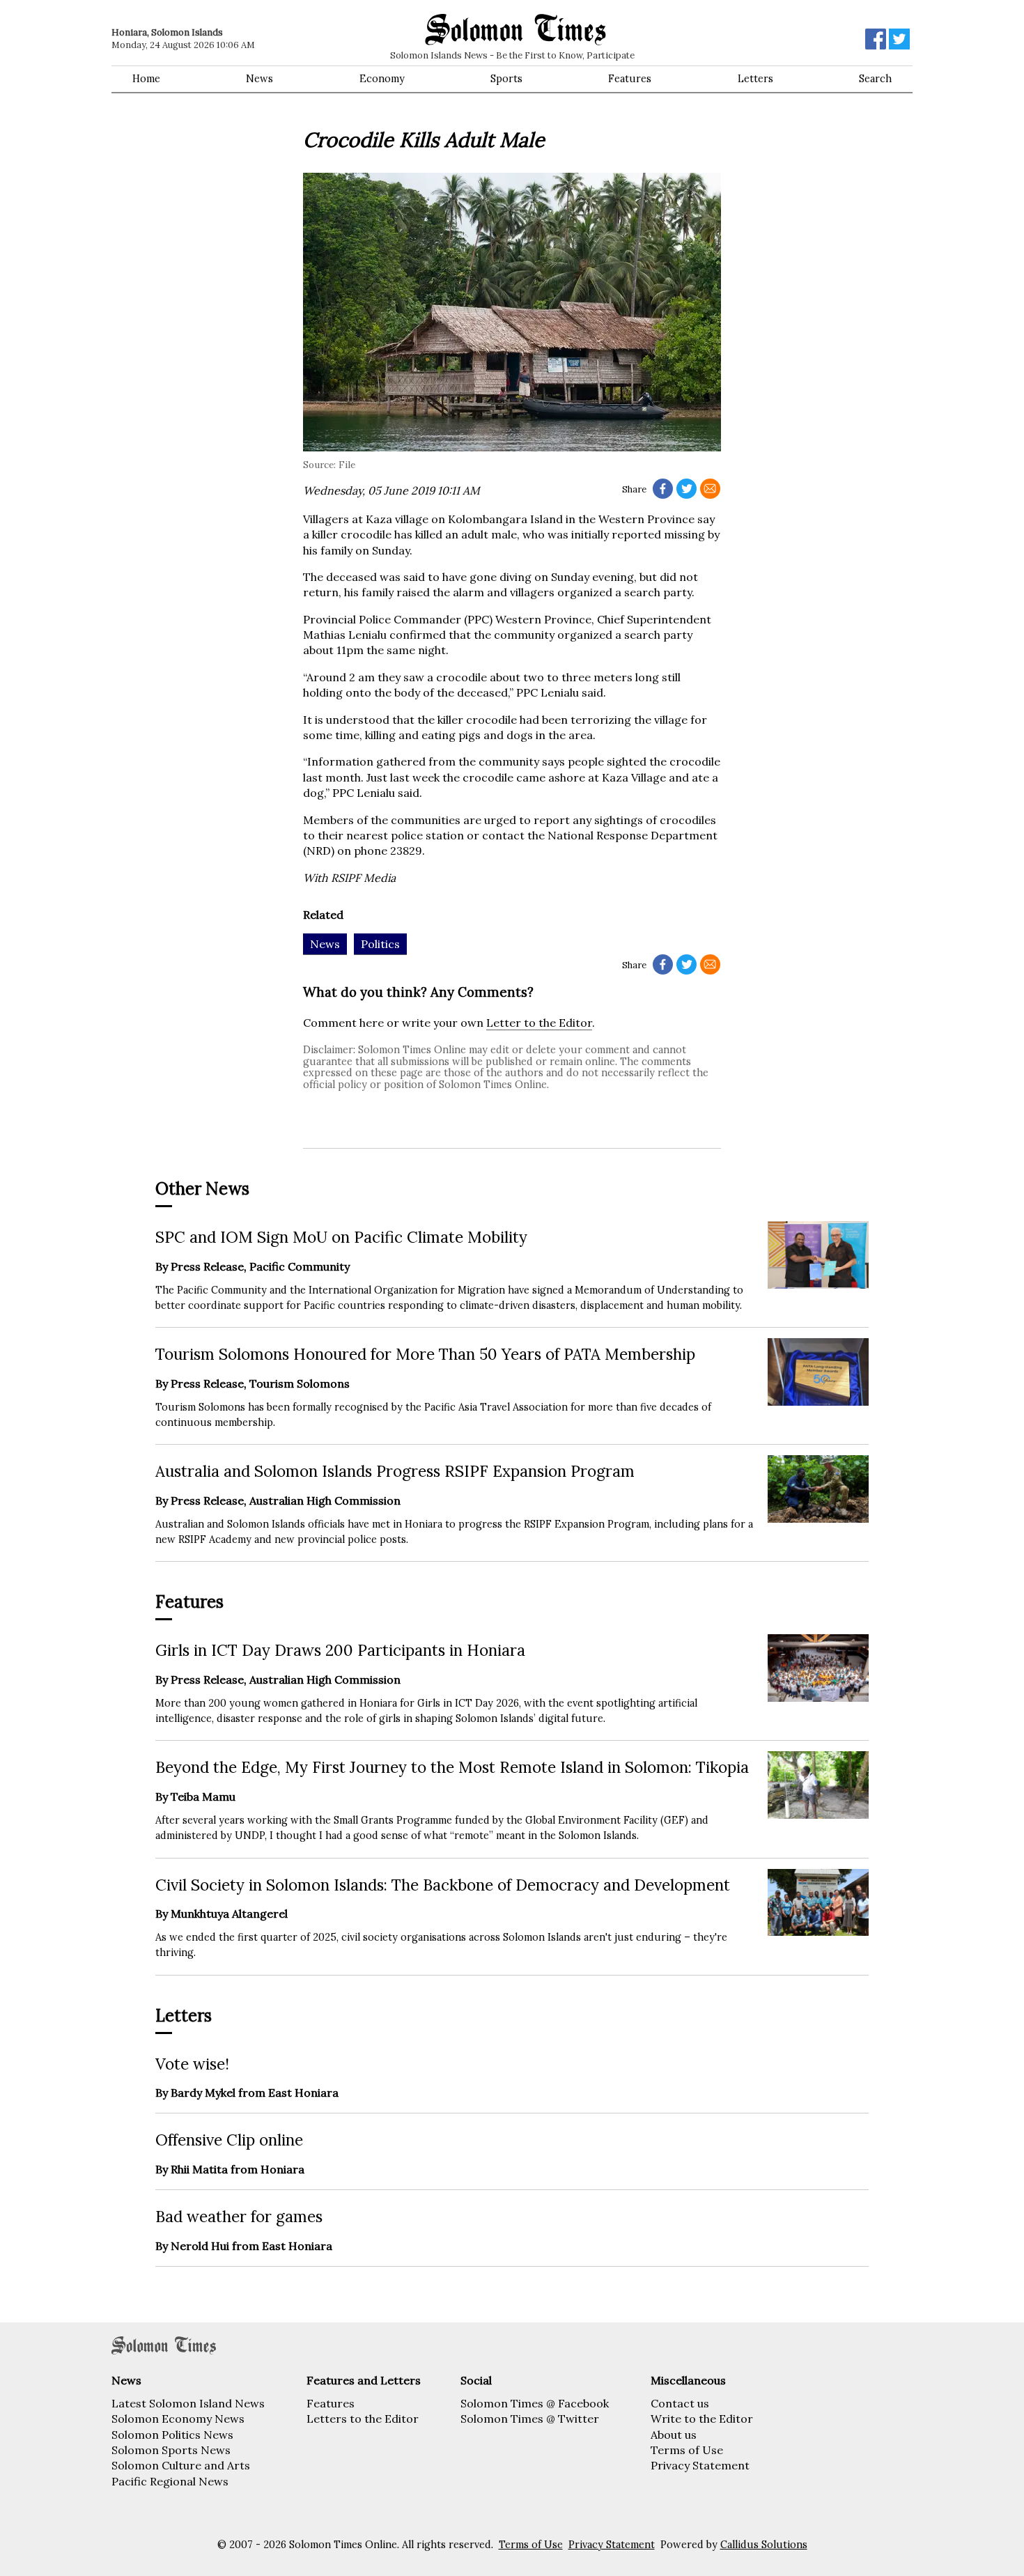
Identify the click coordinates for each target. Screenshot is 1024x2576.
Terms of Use (687, 2450)
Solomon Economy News (178, 2419)
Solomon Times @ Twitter (530, 2419)
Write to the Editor (702, 2419)
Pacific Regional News (170, 2481)
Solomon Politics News (172, 2435)
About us (674, 2435)
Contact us (680, 2403)
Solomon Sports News (171, 2450)
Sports (506, 79)
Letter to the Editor (539, 1023)
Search (875, 79)
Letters (755, 79)
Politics (380, 944)
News (259, 79)
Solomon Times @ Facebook (535, 2403)
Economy (382, 79)
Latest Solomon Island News (188, 2403)
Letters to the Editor (363, 2419)
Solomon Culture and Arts (181, 2465)
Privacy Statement (700, 2465)
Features (630, 79)
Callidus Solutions (764, 2545)
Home (146, 79)
